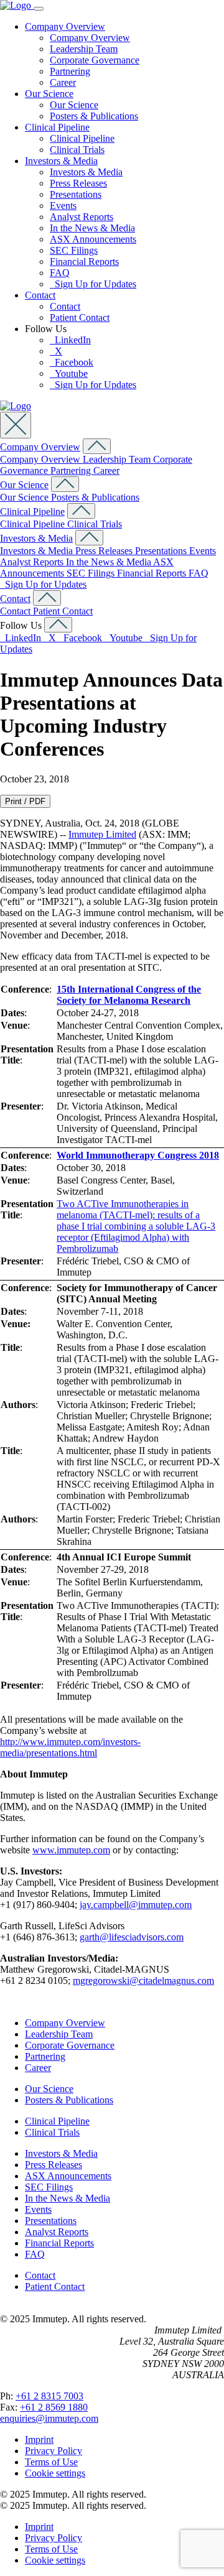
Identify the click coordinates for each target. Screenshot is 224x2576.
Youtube (69, 373)
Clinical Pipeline (57, 127)
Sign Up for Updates (93, 284)
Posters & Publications (94, 116)
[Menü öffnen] (39, 9)
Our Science (49, 94)
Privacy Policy (54, 2451)
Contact (40, 295)
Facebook (72, 362)
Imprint (39, 2439)
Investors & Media (61, 161)
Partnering (70, 71)
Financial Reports (84, 262)
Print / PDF (25, 801)
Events (63, 206)
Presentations (76, 194)
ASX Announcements (93, 239)
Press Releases (78, 183)
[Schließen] (16, 425)
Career (63, 82)
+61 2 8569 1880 (54, 2407)
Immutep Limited (102, 834)
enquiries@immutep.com (49, 2418)
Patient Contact (80, 317)
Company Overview (65, 26)
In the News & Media (92, 228)
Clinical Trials (77, 150)
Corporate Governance (95, 60)
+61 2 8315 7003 (49, 2396)
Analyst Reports (82, 217)
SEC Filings (74, 250)
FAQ (60, 273)
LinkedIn (70, 340)
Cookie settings (55, 2473)
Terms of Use (51, 2462)
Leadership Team (84, 49)
